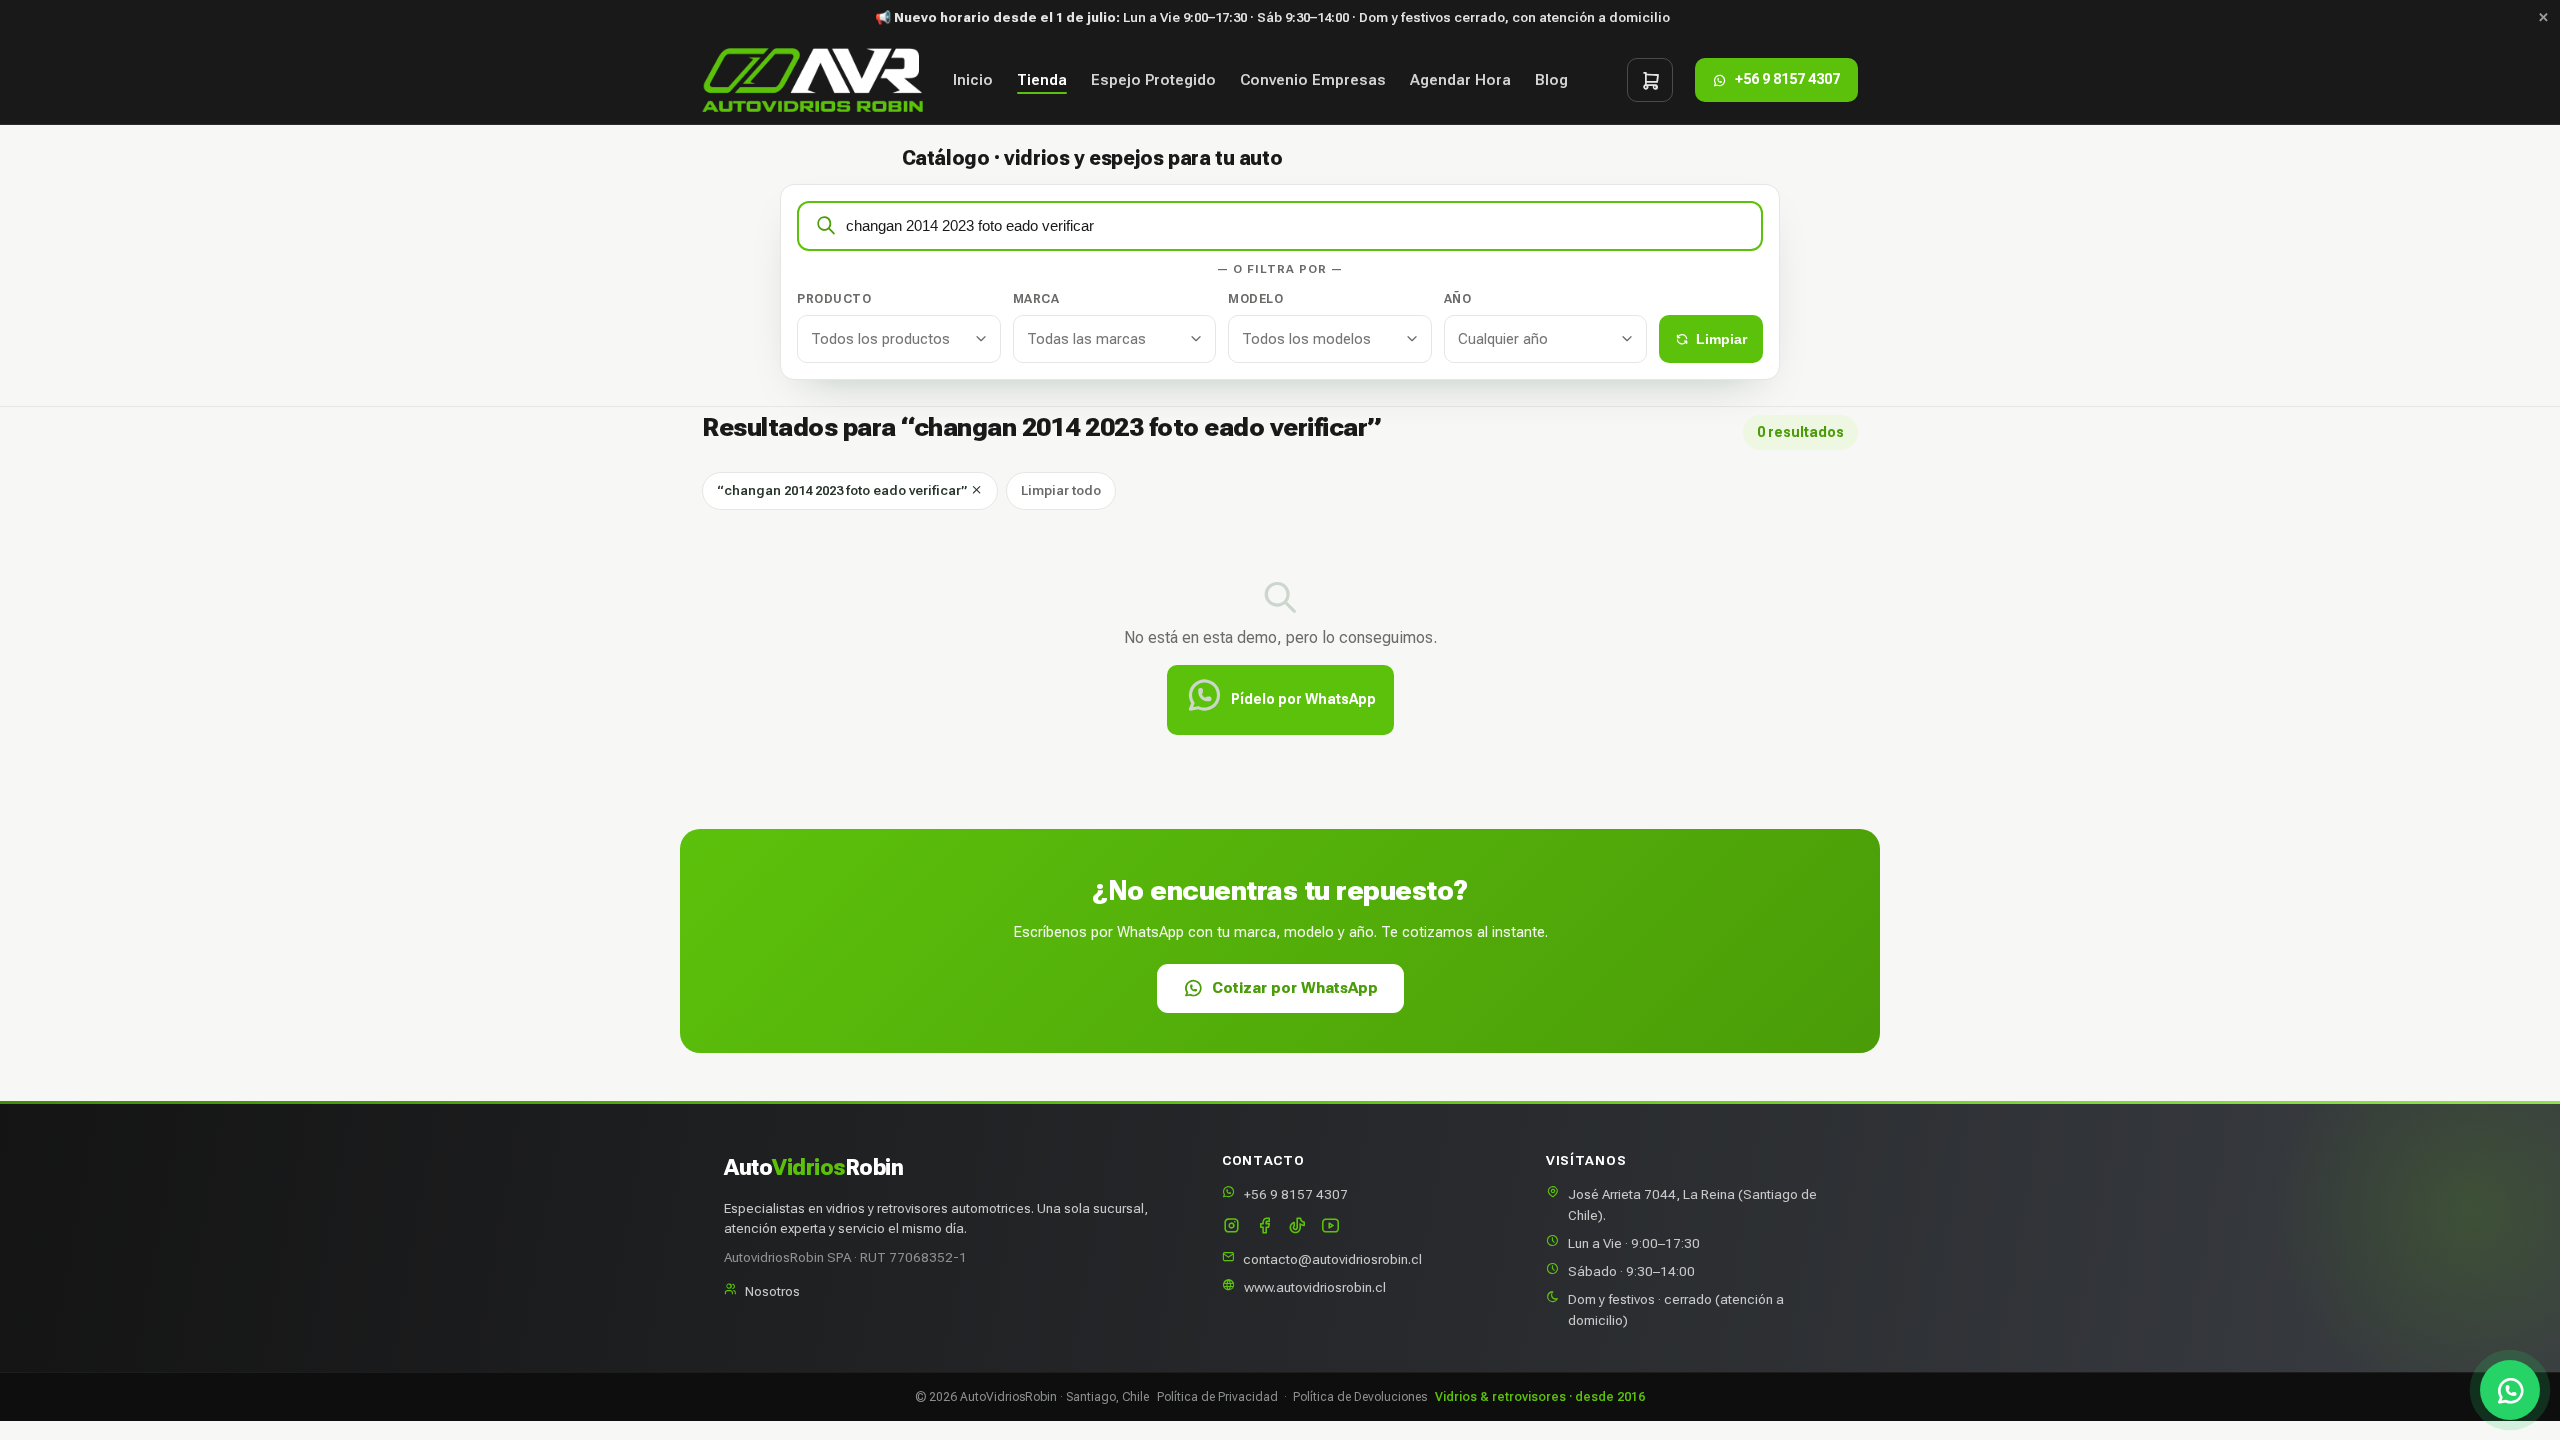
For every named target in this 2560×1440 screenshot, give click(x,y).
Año (1458, 299)
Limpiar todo (1061, 490)
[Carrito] (1650, 80)
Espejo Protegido (1153, 80)
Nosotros (772, 1291)
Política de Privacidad (1217, 1397)
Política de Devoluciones (1360, 1397)
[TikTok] (1297, 1227)
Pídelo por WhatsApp (1303, 699)
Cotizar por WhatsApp (1295, 988)
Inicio (973, 80)
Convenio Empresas (1313, 80)
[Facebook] (1264, 1227)
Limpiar (1721, 339)
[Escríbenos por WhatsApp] (2510, 1390)
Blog (1551, 80)
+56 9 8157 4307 (1296, 1194)
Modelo (1255, 299)
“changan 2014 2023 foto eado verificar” (843, 490)
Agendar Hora (1460, 80)
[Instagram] (1231, 1227)
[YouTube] (1330, 1227)
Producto (834, 299)
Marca (1036, 299)
